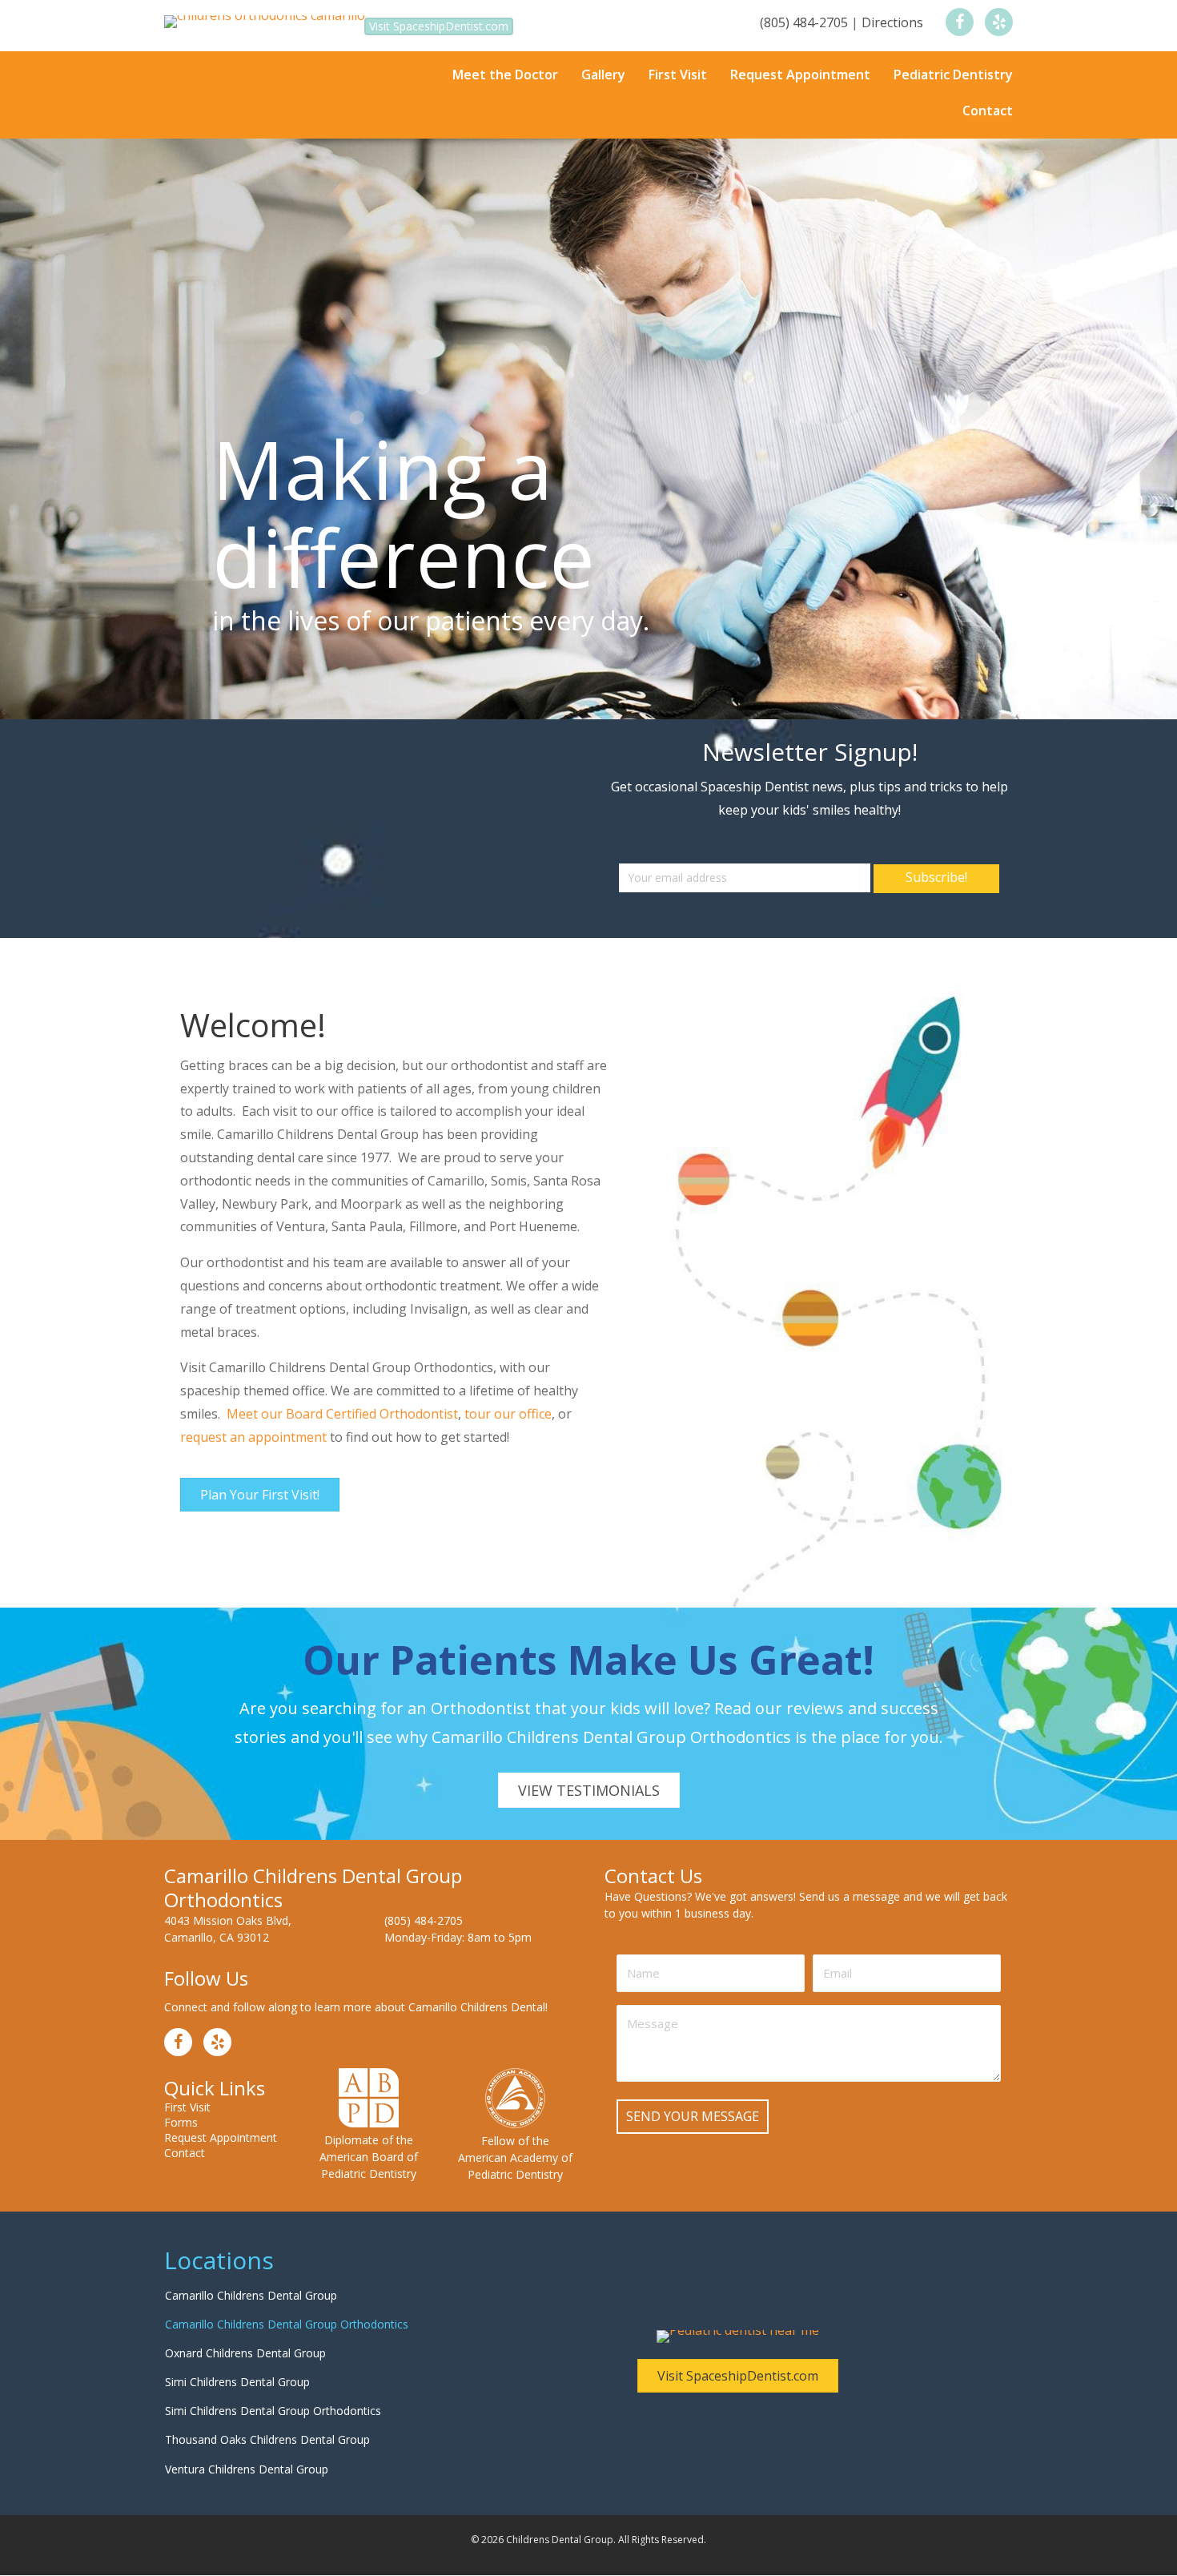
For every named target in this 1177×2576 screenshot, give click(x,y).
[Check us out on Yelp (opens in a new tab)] (999, 22)
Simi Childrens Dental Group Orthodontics (273, 2334)
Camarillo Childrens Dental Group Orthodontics (287, 2248)
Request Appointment (221, 2062)
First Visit (187, 2031)
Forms (181, 2047)
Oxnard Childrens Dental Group (245, 2277)
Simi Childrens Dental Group (237, 2306)
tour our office (508, 1338)
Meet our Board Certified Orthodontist (342, 1338)
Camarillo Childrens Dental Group (251, 2219)
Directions (892, 22)
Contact (185, 2077)
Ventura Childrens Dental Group (247, 2393)
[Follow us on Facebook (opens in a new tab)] (960, 22)
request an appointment (253, 1361)
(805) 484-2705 (804, 22)
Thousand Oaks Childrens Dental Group (267, 2364)
